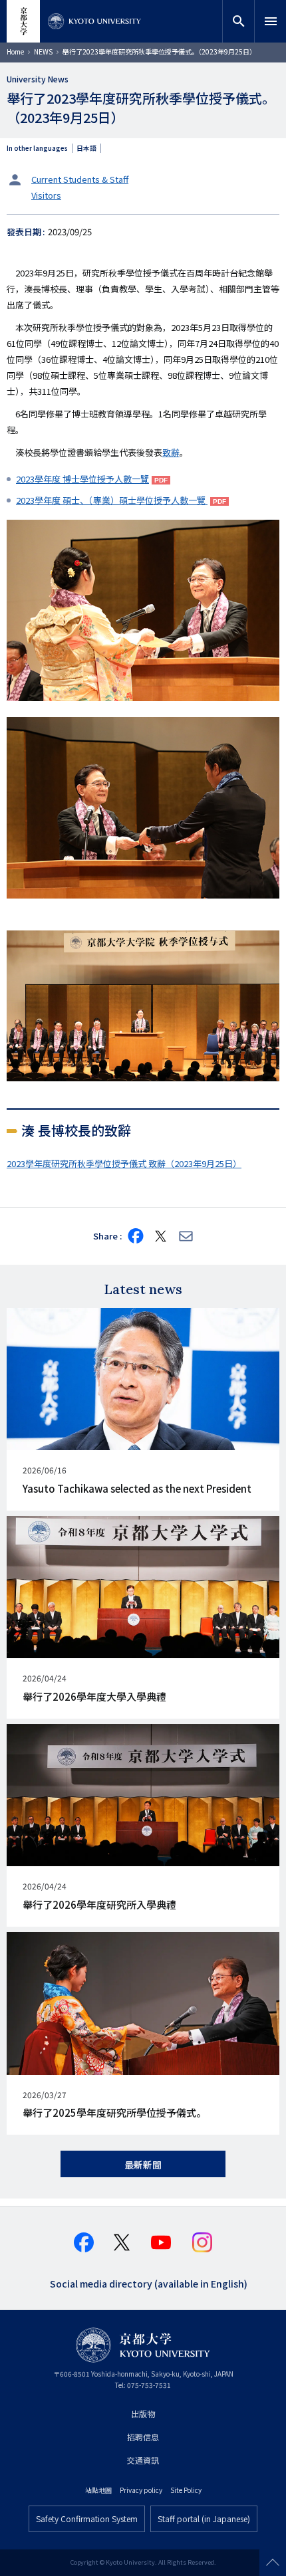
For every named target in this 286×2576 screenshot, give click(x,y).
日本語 (86, 148)
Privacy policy (141, 2490)
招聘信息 (143, 2437)
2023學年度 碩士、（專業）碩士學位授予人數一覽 (112, 500)
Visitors (46, 195)
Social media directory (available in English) (149, 2283)
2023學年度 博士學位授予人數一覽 (82, 479)
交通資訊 (143, 2460)
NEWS (43, 52)
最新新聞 (143, 2165)
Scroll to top (273, 2563)
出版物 (143, 2414)
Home (15, 52)
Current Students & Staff (80, 179)
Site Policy (186, 2490)
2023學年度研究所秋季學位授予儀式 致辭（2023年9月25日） (124, 1163)
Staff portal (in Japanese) (204, 2519)
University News (38, 79)
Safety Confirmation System (87, 2519)
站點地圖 (98, 2490)
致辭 (171, 452)
